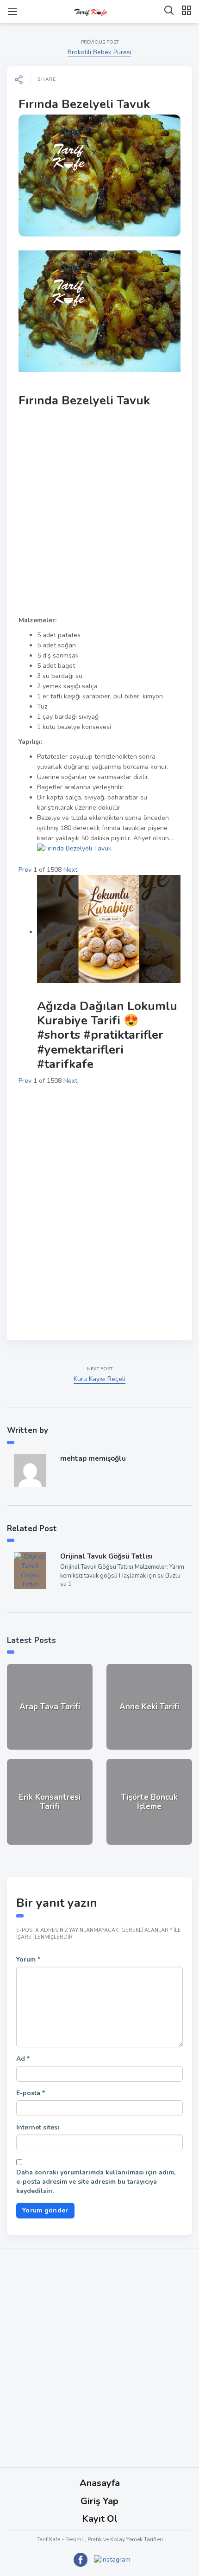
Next (70, 870)
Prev (25, 870)
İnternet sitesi (38, 2127)
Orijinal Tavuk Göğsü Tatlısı (106, 1556)
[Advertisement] (99, 512)
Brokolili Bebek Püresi (99, 52)
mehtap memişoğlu (93, 1458)
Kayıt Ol (100, 2519)
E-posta (31, 2093)
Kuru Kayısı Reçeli (99, 1379)
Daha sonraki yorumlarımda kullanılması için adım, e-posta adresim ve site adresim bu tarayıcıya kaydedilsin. (96, 2182)
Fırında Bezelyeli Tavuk (84, 104)
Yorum (28, 1959)
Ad (23, 2059)
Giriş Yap (99, 2501)
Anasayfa (100, 2483)
